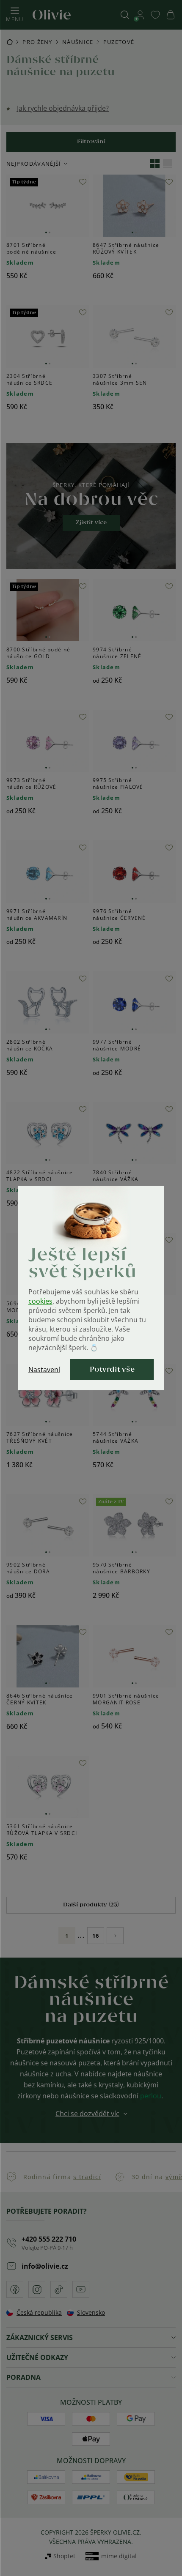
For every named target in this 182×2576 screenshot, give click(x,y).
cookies (40, 1301)
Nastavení (44, 1370)
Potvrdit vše (112, 1370)
